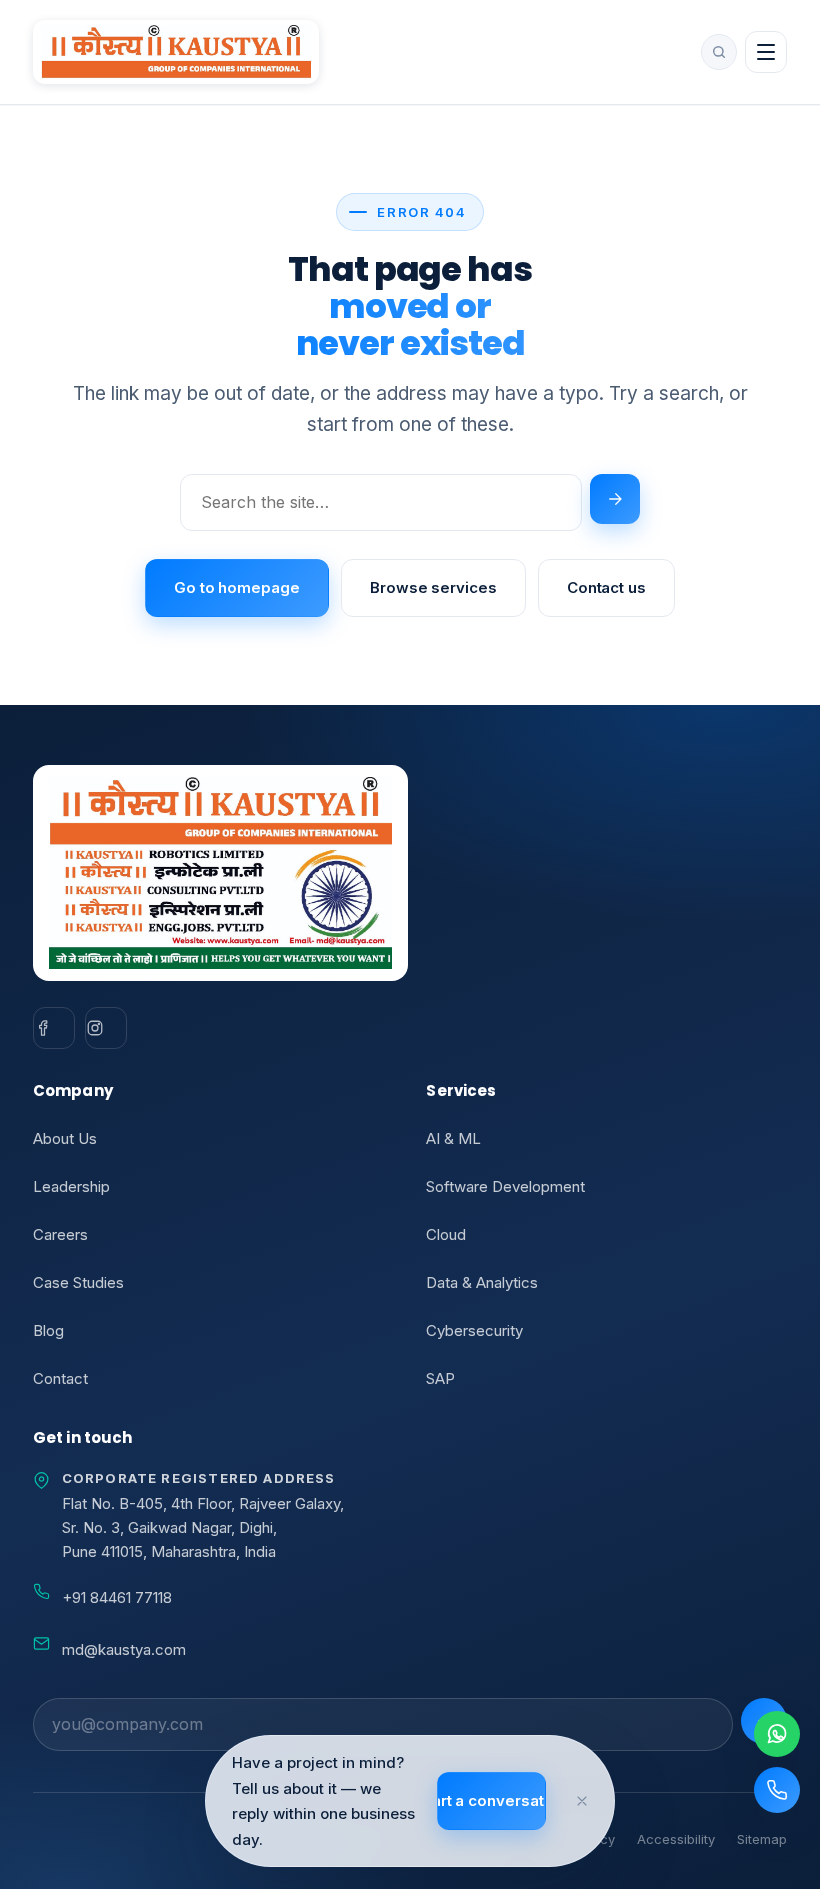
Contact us (606, 587)
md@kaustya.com (124, 1649)
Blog (48, 1330)
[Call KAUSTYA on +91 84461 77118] (777, 1790)
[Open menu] (766, 52)
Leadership (71, 1186)
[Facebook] (54, 1028)
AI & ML (453, 1138)
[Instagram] (106, 1028)
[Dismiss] (582, 1801)
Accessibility (676, 1839)
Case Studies (78, 1282)
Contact (60, 1378)
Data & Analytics (482, 1282)
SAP (440, 1378)
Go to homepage (237, 587)
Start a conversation (491, 1800)
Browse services (433, 587)
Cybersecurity (474, 1330)
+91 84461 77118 (117, 1597)
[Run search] (615, 499)
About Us (65, 1138)
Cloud (446, 1234)
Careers (60, 1234)
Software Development (505, 1186)
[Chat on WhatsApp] (777, 1734)
